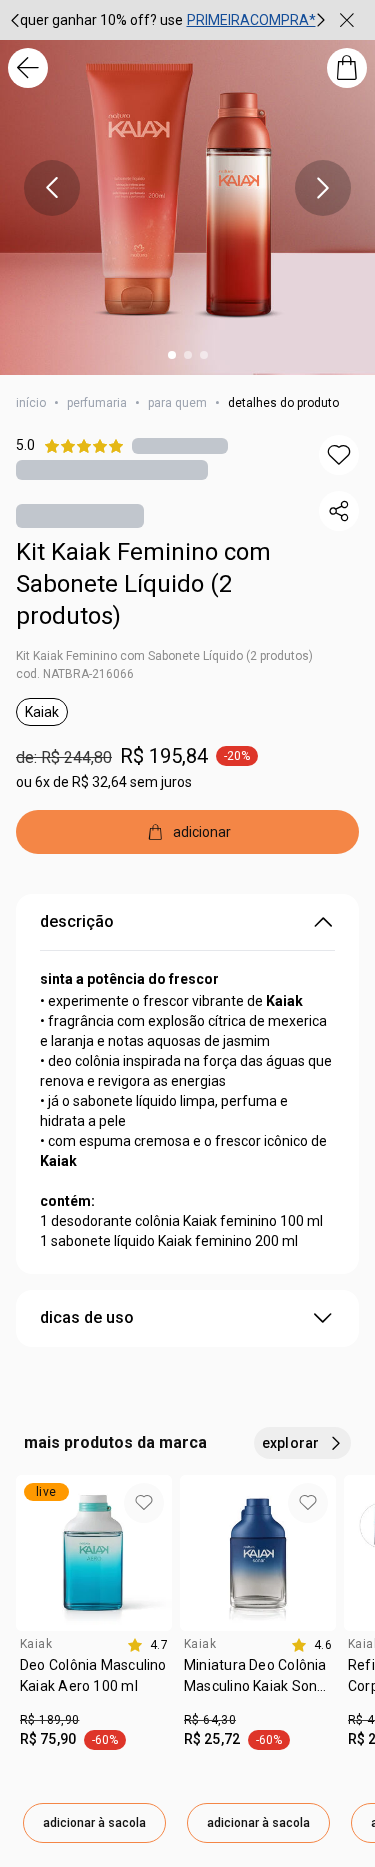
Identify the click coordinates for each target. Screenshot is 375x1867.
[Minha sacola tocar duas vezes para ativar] (347, 68)
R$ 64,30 (210, 1720)
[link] (94, 1683)
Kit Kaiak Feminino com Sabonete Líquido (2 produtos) (143, 584)
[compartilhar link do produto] (339, 511)
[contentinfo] (147, 1645)
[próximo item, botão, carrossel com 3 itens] (321, 20)
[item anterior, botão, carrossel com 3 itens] (52, 188)
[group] (168, 20)
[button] (339, 455)
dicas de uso (87, 1317)
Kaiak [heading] (36, 1644)
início (31, 403)
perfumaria (97, 403)
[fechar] (347, 20)
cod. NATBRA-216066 (75, 674)
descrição (77, 921)
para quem (177, 403)
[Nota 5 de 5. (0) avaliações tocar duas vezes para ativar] (180, 445)
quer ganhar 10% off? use (101, 20)
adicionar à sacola (94, 1823)
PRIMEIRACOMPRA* (251, 20)
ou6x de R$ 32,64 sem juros (104, 782)
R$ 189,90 (49, 1720)
